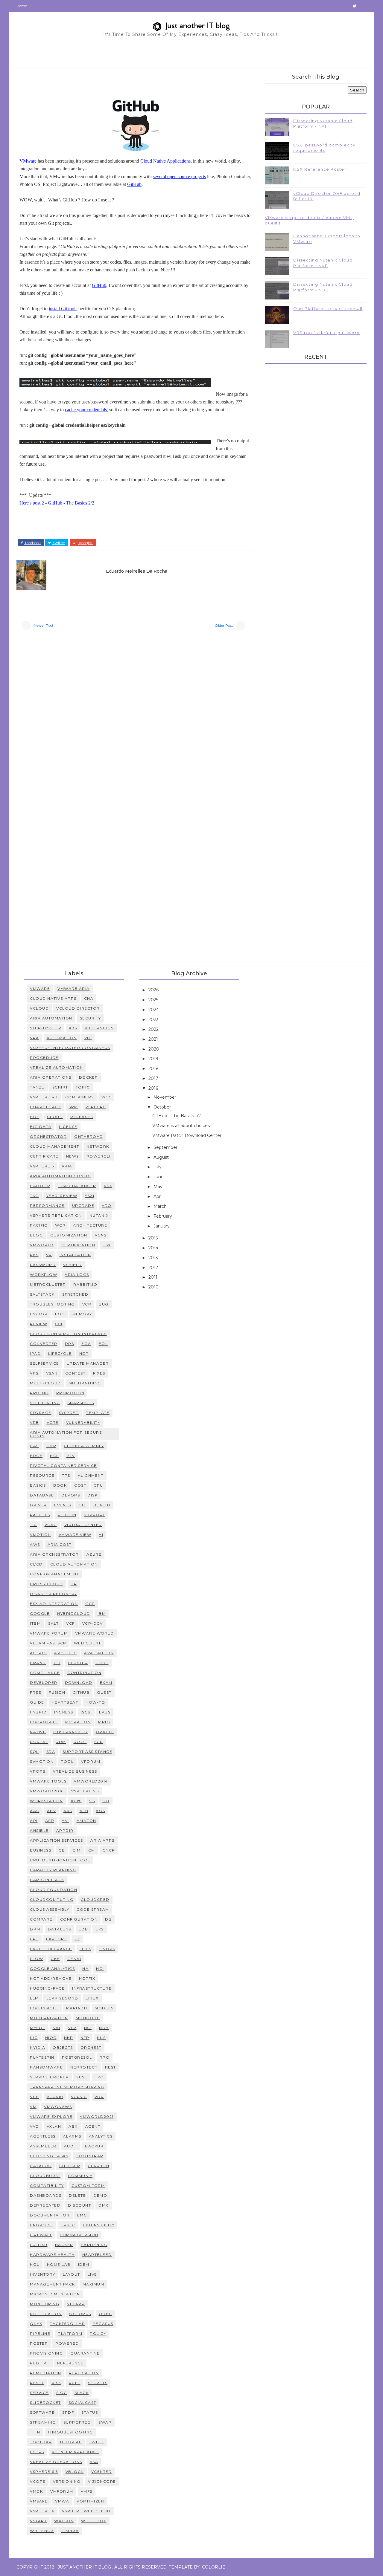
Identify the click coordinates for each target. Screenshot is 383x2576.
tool (67, 1761)
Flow (37, 1959)
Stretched (75, 1294)
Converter (44, 1344)
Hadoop (40, 1186)
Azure (94, 1554)
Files (86, 1949)
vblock (75, 2472)
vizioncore (102, 2481)
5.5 (92, 1801)
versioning (67, 2481)
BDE (35, 1117)
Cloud (55, 1117)
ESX (107, 1245)
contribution (84, 1673)
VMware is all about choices (181, 1126)
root (80, 1742)
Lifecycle (60, 1353)
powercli (99, 1156)
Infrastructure (92, 1988)
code (102, 1663)
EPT (34, 1939)
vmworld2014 (91, 1781)
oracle (105, 1732)
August (162, 1157)
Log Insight (44, 2008)
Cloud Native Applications (165, 161)
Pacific (39, 1225)
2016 (154, 1088)
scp (99, 1742)
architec (65, 1653)
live (92, 2274)
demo (100, 2195)
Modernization (49, 2018)
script (60, 1087)
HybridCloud (74, 1613)
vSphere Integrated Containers (70, 1048)
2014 (154, 1248)
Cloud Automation (74, 1564)
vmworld (42, 1245)
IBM (102, 1613)
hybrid (38, 1712)
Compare (41, 1919)
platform (70, 2333)
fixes (99, 1373)
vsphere (96, 1107)
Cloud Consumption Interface (68, 1334)
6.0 (106, 1801)
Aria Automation (51, 1018)
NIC (34, 2038)
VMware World (94, 1633)
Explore (57, 1939)
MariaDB (77, 2008)
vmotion (41, 1535)
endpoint (42, 2225)
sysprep (69, 1413)
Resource (42, 1475)
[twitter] (355, 6)
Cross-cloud (47, 1584)
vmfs (87, 2491)
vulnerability (83, 1422)
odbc (105, 2314)
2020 (154, 1049)
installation (75, 1255)
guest (104, 1692)
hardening (94, 2245)
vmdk (36, 2491)
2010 (154, 1287)
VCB (35, 2097)
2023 (154, 1019)
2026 (154, 990)
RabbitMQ (85, 1284)
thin (35, 2432)
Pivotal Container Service (63, 1466)
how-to (95, 1702)
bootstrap (90, 2156)
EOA (86, 1344)
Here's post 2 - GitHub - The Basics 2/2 (57, 503)
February (163, 1216)
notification (46, 2314)
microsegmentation (55, 2294)
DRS (70, 1344)
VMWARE (40, 989)
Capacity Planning (53, 1870)
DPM (35, 1929)
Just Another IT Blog (84, 2567)
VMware (28, 161)
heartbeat (65, 1702)
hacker (64, 2245)
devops (71, 1495)
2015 (154, 1238)
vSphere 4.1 (44, 1097)
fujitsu (39, 2245)
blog (36, 1235)
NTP (85, 2038)
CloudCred (95, 1899)
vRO (107, 1206)
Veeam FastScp (48, 1643)
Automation (62, 1038)
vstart (38, 2521)
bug (104, 1304)
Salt (53, 1623)
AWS (35, 1544)
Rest (111, 2067)
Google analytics (52, 1969)
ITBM (35, 1623)
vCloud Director (78, 1008)
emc (82, 2215)
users (37, 2452)
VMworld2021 (97, 2116)
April (159, 1196)
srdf (68, 2412)
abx (73, 2126)
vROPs (38, 1771)
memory (82, 1314)
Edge (36, 1456)
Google (40, 1613)
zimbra (70, 2531)
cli (57, 1663)
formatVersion (79, 2235)
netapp (76, 2304)
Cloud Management (54, 1146)
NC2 (72, 2028)
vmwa (62, 2501)
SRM (73, 1107)
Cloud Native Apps (53, 998)
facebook (32, 543)
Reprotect (84, 2067)
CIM (77, 1850)
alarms (72, 2136)
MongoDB (88, 2018)
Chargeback (45, 1107)
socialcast (82, 2403)
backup (94, 2146)
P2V (71, 1456)
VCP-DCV (93, 1623)
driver (38, 1505)
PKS (34, 1255)
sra (51, 1752)
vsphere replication (56, 1215)
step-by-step (46, 1028)
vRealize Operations (56, 2462)
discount (79, 2205)
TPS (66, 1475)
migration (78, 1722)
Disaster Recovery (54, 1594)
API (34, 1821)
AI (101, 1535)
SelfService (45, 1363)
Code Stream (93, 1909)
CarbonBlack (47, 1880)
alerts (38, 1653)
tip (34, 1525)
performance (47, 1206)
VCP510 (79, 2097)
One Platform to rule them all (328, 308)
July (158, 1167)
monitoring (45, 2304)
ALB (84, 1811)
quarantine (85, 2353)
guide (37, 1702)
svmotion (42, 1761)
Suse (82, 2077)
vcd (106, 1097)
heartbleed (97, 2255)
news (73, 1156)
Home (22, 6)
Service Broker (49, 2077)
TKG (34, 1196)
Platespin (42, 2057)
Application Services (56, 1840)
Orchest (91, 2047)
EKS (100, 1929)
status (90, 2412)
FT (77, 1939)
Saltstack (42, 1294)
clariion (98, 2166)
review (39, 1324)
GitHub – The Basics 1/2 (177, 1116)
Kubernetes (99, 1028)
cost (80, 1485)
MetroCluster (48, 1284)
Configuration (79, 1919)
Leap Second (62, 1998)
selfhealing (45, 1403)
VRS (34, 1373)
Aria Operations (51, 1077)
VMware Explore (51, 2116)
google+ (85, 543)
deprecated (45, 2205)
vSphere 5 (42, 1166)
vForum (91, 1761)
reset (37, 2383)
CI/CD (36, 1564)
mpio (104, 1722)
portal (39, 1742)
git (82, 1505)
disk (92, 1495)
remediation (46, 2373)
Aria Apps (102, 1840)
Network (98, 1146)
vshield (73, 1265)
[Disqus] (136, 718)
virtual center (83, 1525)
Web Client (88, 1643)
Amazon (86, 1821)
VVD (35, 2126)
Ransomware (46, 2067)
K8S (73, 1028)
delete (77, 2195)
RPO (105, 2057)
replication (84, 2373)
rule (75, 2383)
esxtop (39, 1314)
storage (41, 1413)
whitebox (42, 2531)
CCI (59, 1324)
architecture (90, 1225)
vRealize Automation (57, 1067)
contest (76, 1373)
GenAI (74, 1959)
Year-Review (62, 1196)
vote (53, 1422)
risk (56, 2383)
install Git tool (63, 309)
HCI (100, 1969)
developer (44, 1683)
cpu (98, 1485)
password (43, 1265)
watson (64, 2521)
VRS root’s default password (327, 333)
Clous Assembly (50, 1909)
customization (69, 1235)
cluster (78, 1663)
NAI (57, 2028)
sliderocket (45, 2403)
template (98, 1413)
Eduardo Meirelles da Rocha (137, 571)
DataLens (60, 1929)
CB (62, 1850)
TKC (99, 2077)
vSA (94, 2462)
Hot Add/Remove (51, 1978)
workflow (44, 1275)
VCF (70, 1623)
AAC (35, 1811)
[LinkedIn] (344, 6)
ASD (50, 1821)
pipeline (40, 2333)
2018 (154, 1068)
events (63, 1505)
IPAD (35, 1353)
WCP (60, 1225)
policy (98, 2333)
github (81, 1692)
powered (67, 2343)
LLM (34, 1998)
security (91, 1018)
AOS (101, 1811)
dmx (104, 2205)
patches (40, 1515)
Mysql (38, 2028)
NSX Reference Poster (320, 169)
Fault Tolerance (51, 1949)
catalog (41, 2166)
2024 (154, 1010)
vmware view (75, 1535)
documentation (50, 2215)
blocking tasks (49, 2156)
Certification (78, 1245)
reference (70, 2363)
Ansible (39, 1830)
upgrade (83, 1206)
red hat (40, 2363)
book (60, 1485)
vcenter (102, 2472)
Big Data (41, 1127)
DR (74, 1584)
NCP (84, 1353)
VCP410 (55, 2097)
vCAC (51, 1525)
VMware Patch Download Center (187, 1135)
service (39, 2393)
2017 (154, 1078)
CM (92, 1850)
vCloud (39, 1008)
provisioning (46, 2353)
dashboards (46, 2195)
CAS (34, 1446)
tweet (97, 2442)
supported (77, 2422)
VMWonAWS (58, 2107)
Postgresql (77, 2057)
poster (39, 2343)
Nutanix (99, 1215)
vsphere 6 (42, 2511)
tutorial (71, 2442)
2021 (154, 1039)
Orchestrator (48, 1136)
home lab (59, 2264)
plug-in (67, 1515)
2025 (154, 1000)
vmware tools (48, 1781)
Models (104, 2008)
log (60, 1314)
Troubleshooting (52, 1304)
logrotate (44, 1722)
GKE (55, 1959)
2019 (154, 1059)
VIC (88, 1038)
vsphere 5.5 (85, 1791)
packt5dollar (67, 2324)
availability (99, 1653)
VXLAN (54, 2126)
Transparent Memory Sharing (67, 2087)
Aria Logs (77, 1275)
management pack (53, 2284)
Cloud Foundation (54, 1890)
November (165, 1097)
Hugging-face (47, 1988)
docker (89, 1077)
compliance (45, 1673)
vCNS (101, 1235)
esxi (89, 1196)
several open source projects (179, 176)
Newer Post (44, 625)
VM (33, 2107)
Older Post (224, 625)
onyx (36, 2324)
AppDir (65, 1830)
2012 (154, 1268)
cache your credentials (86, 410)
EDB (83, 1929)
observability (71, 1732)
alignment (91, 1475)
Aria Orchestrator (54, 1554)
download (79, 1683)
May (159, 1187)
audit (71, 2146)
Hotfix (87, 1978)
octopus (80, 2314)
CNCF (109, 1850)
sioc (62, 2393)
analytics (101, 2136)
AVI (65, 1821)
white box (94, 2521)
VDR (99, 2097)
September (166, 1147)
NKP (69, 2038)
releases (82, 1117)
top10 (83, 1087)
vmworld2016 (47, 1791)
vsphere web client (86, 2511)
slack (82, 2393)
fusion (57, 1692)
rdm (61, 1742)
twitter (59, 543)
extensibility (99, 2225)
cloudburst (45, 2176)
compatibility (47, 2186)
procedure (44, 1058)
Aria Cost (60, 1544)
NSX (108, 1186)
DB (108, 1919)
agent (93, 2126)
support (95, 1515)
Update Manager (88, 1363)
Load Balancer (77, 1186)
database (42, 1495)
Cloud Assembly (84, 1446)
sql (34, 1752)
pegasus (103, 2324)
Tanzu (37, 1087)
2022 (154, 1029)
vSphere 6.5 (44, 2472)
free (36, 1692)
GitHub (134, 184)
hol (35, 2264)
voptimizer (90, 2501)
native (38, 1732)
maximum (94, 2284)
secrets (98, 2383)
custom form (88, 2186)
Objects (63, 2047)
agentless (43, 2136)
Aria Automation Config (60, 1176)
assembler (43, 2146)
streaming (43, 2422)
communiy (80, 2176)
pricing (39, 1393)
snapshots (81, 1403)
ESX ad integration (54, 1604)
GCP (90, 1604)
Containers (80, 1097)
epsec (68, 2225)
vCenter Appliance (76, 2452)
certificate (44, 1156)
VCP (87, 1304)
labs (105, 1712)
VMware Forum (49, 1633)
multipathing (85, 1383)
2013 (154, 1258)
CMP (51, 1446)
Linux (92, 1998)
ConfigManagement (54, 1574)
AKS (68, 1811)
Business (41, 1850)
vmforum (62, 2491)
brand (38, 1663)
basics (38, 1485)
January (162, 1226)
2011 (153, 1277)
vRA (35, 1038)
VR (49, 1255)
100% (76, 1801)
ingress (64, 1712)
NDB (104, 2028)
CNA (89, 998)
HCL (54, 1456)
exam (106, 1683)
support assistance (87, 1752)
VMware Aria (74, 989)
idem (84, 2264)
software (42, 2412)
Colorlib (214, 2567)
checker (70, 2166)
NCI (88, 2028)
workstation (47, 1801)
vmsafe (39, 2501)
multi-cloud (45, 1383)
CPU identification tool (60, 1860)
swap (105, 2422)
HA (85, 1969)
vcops (38, 2481)
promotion (70, 1393)
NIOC (51, 2038)
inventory (43, 2274)
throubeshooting (70, 2432)
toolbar (41, 2442)
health (102, 1505)
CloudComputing (52, 1899)
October (163, 1107)
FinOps (107, 1949)
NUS (101, 2038)
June (159, 1177)
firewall (41, 2235)
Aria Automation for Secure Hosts (66, 1434)
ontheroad (89, 1136)
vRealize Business (75, 1771)
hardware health (52, 2255)
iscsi (86, 1712)
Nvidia (38, 2047)
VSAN (52, 1373)
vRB (35, 1422)
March (161, 1206)
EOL (103, 1344)
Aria (67, 1166)
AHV (52, 1811)
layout (72, 2274)
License (68, 1127)
